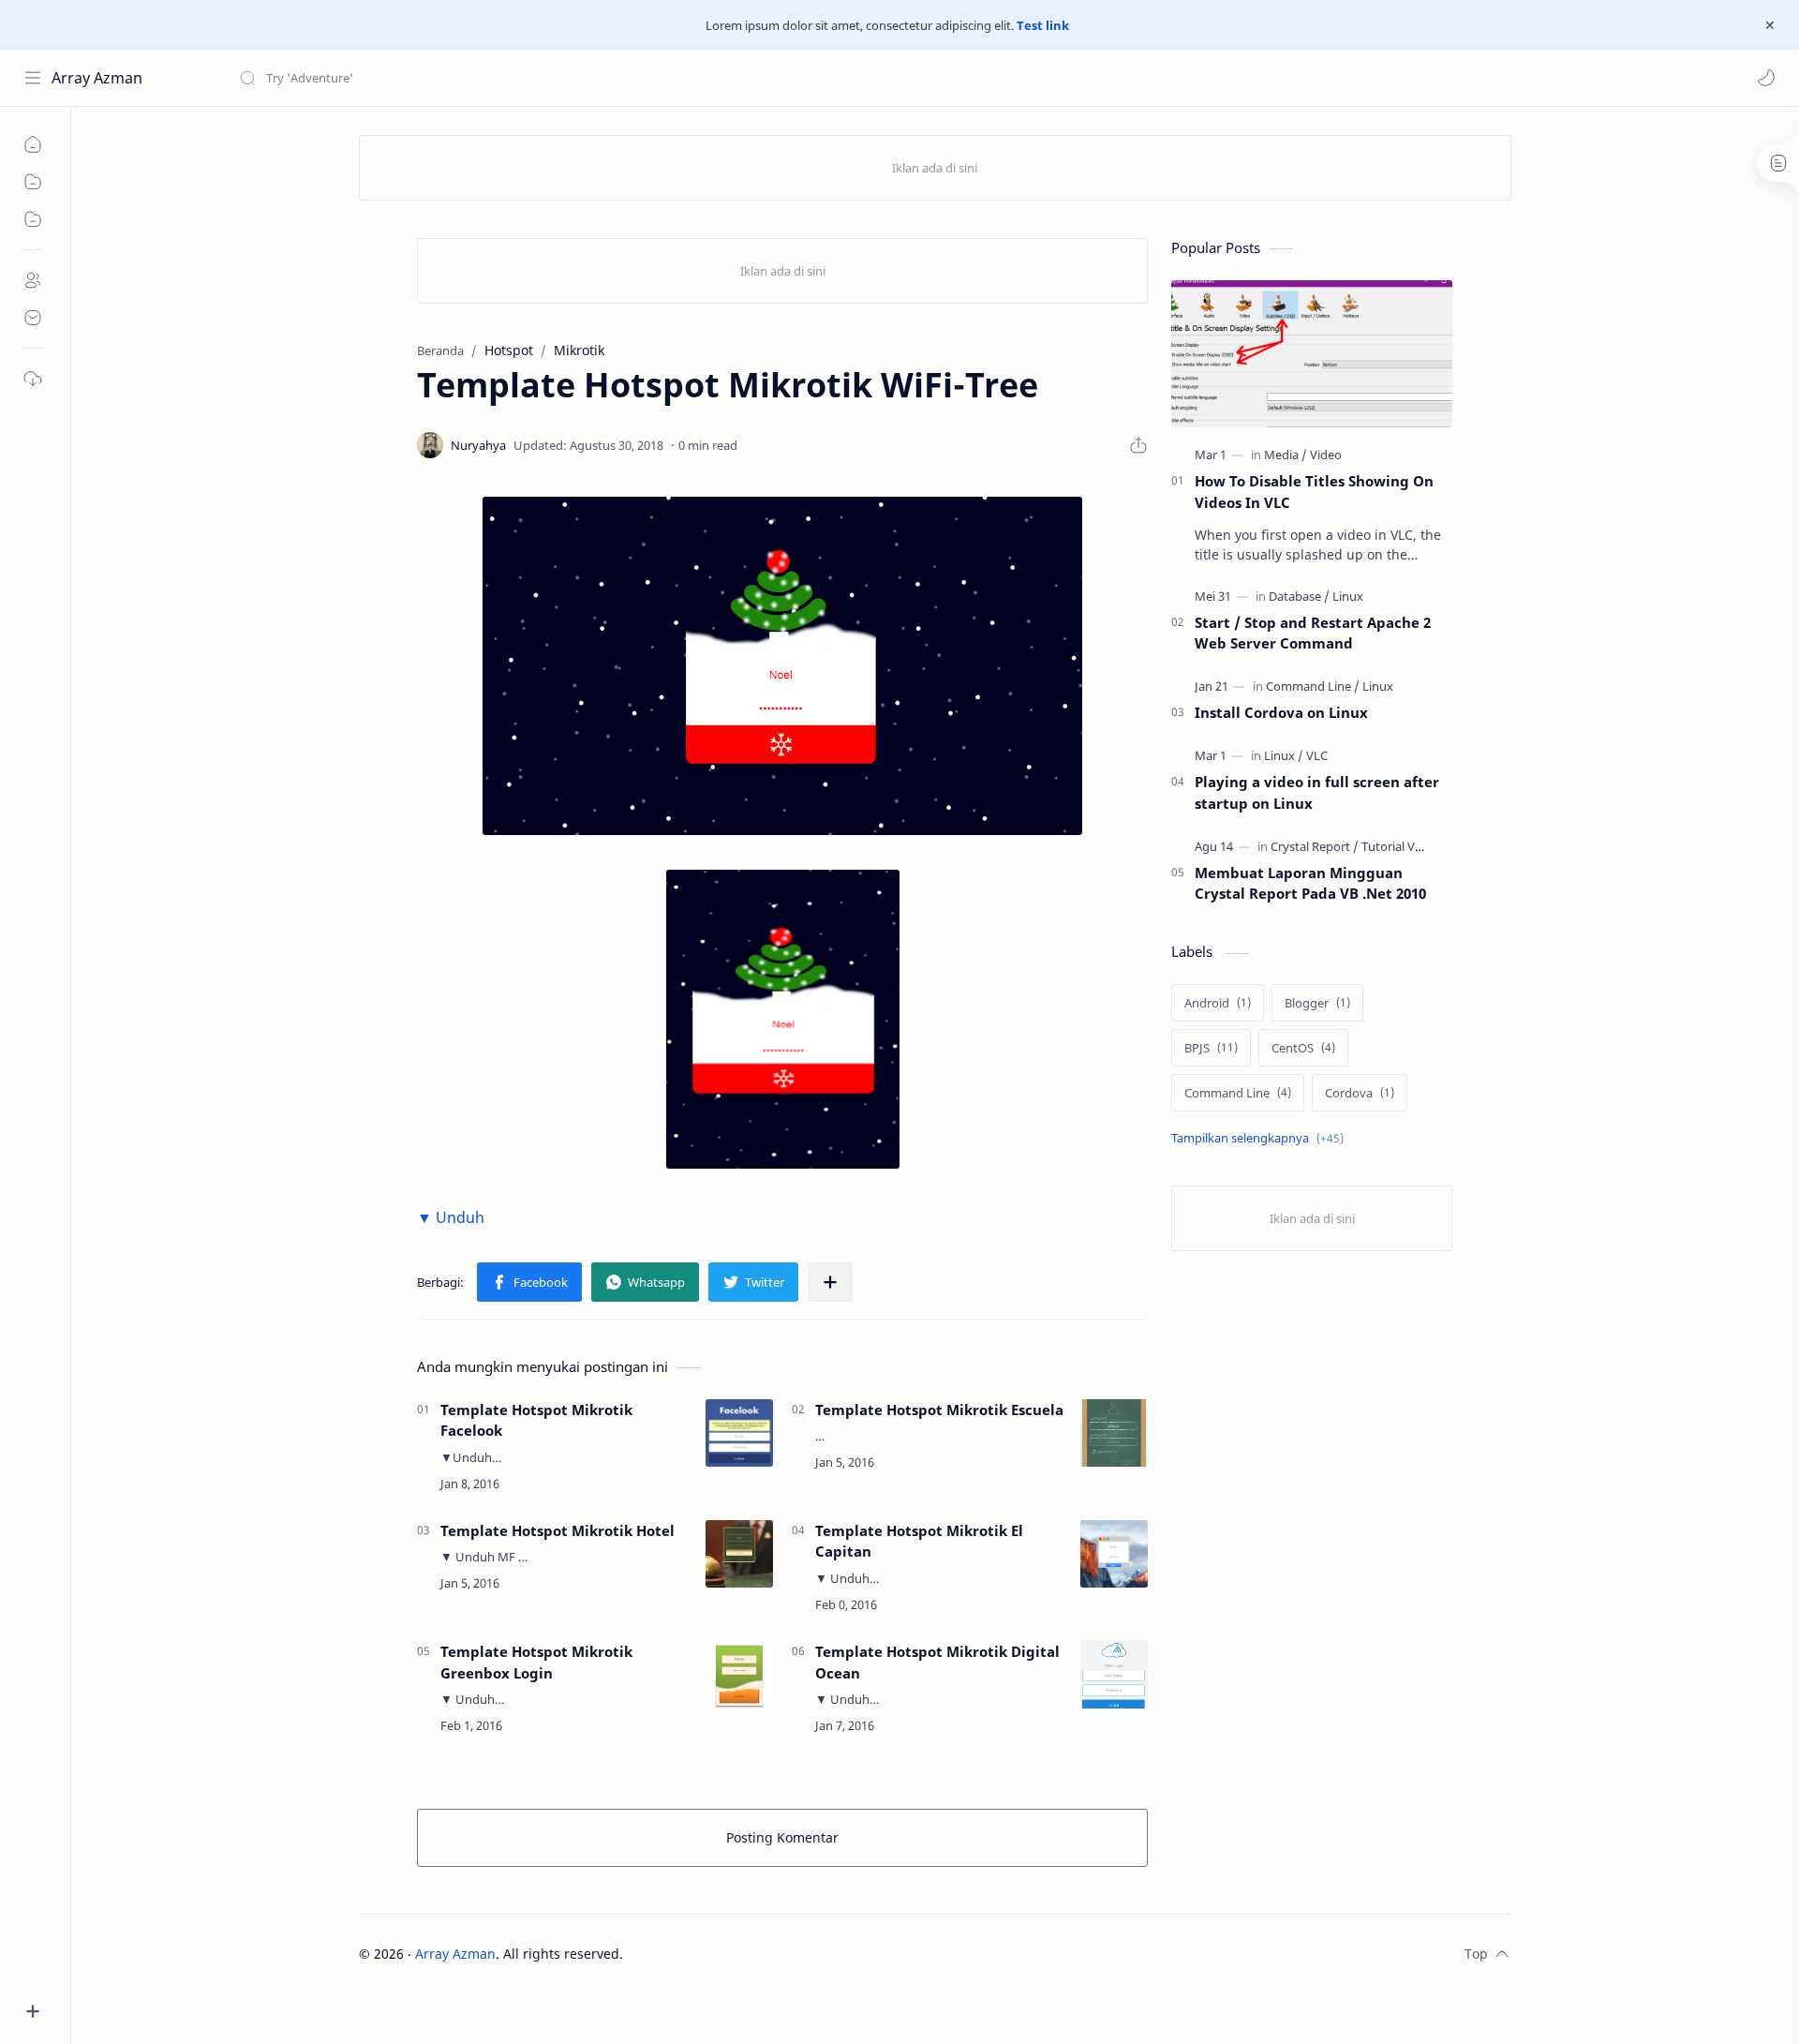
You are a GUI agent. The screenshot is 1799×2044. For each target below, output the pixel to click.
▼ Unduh (451, 1217)
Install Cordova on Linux (1281, 712)
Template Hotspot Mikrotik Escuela (939, 1410)
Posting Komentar (782, 1837)
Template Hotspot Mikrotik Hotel (558, 1530)
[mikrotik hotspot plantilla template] (782, 666)
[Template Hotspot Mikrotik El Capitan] (1114, 1554)
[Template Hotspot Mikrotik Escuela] (1114, 1433)
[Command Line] (1313, 686)
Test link (1043, 25)
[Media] (1286, 455)
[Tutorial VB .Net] (1405, 846)
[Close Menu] (1770, 25)
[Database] (1299, 596)
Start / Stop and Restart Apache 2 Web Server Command (1313, 633)
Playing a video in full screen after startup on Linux (1317, 792)
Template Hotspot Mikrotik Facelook (536, 1420)
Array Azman (97, 78)
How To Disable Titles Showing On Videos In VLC (1314, 492)
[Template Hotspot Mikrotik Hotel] (739, 1554)
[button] (1766, 78)
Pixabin (740, 1954)
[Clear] (534, 78)
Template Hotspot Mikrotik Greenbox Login (536, 1662)
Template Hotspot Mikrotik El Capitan (919, 1541)
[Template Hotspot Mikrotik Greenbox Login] (739, 1675)
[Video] (1326, 455)
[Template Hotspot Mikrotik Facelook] (739, 1433)
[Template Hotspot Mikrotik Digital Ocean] (1114, 1675)
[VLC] (1317, 755)
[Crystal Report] (1315, 846)
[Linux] (1348, 596)
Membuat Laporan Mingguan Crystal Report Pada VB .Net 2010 (1310, 883)
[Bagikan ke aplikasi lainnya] (830, 1282)
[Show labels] (1261, 1138)
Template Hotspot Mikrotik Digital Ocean (937, 1662)
